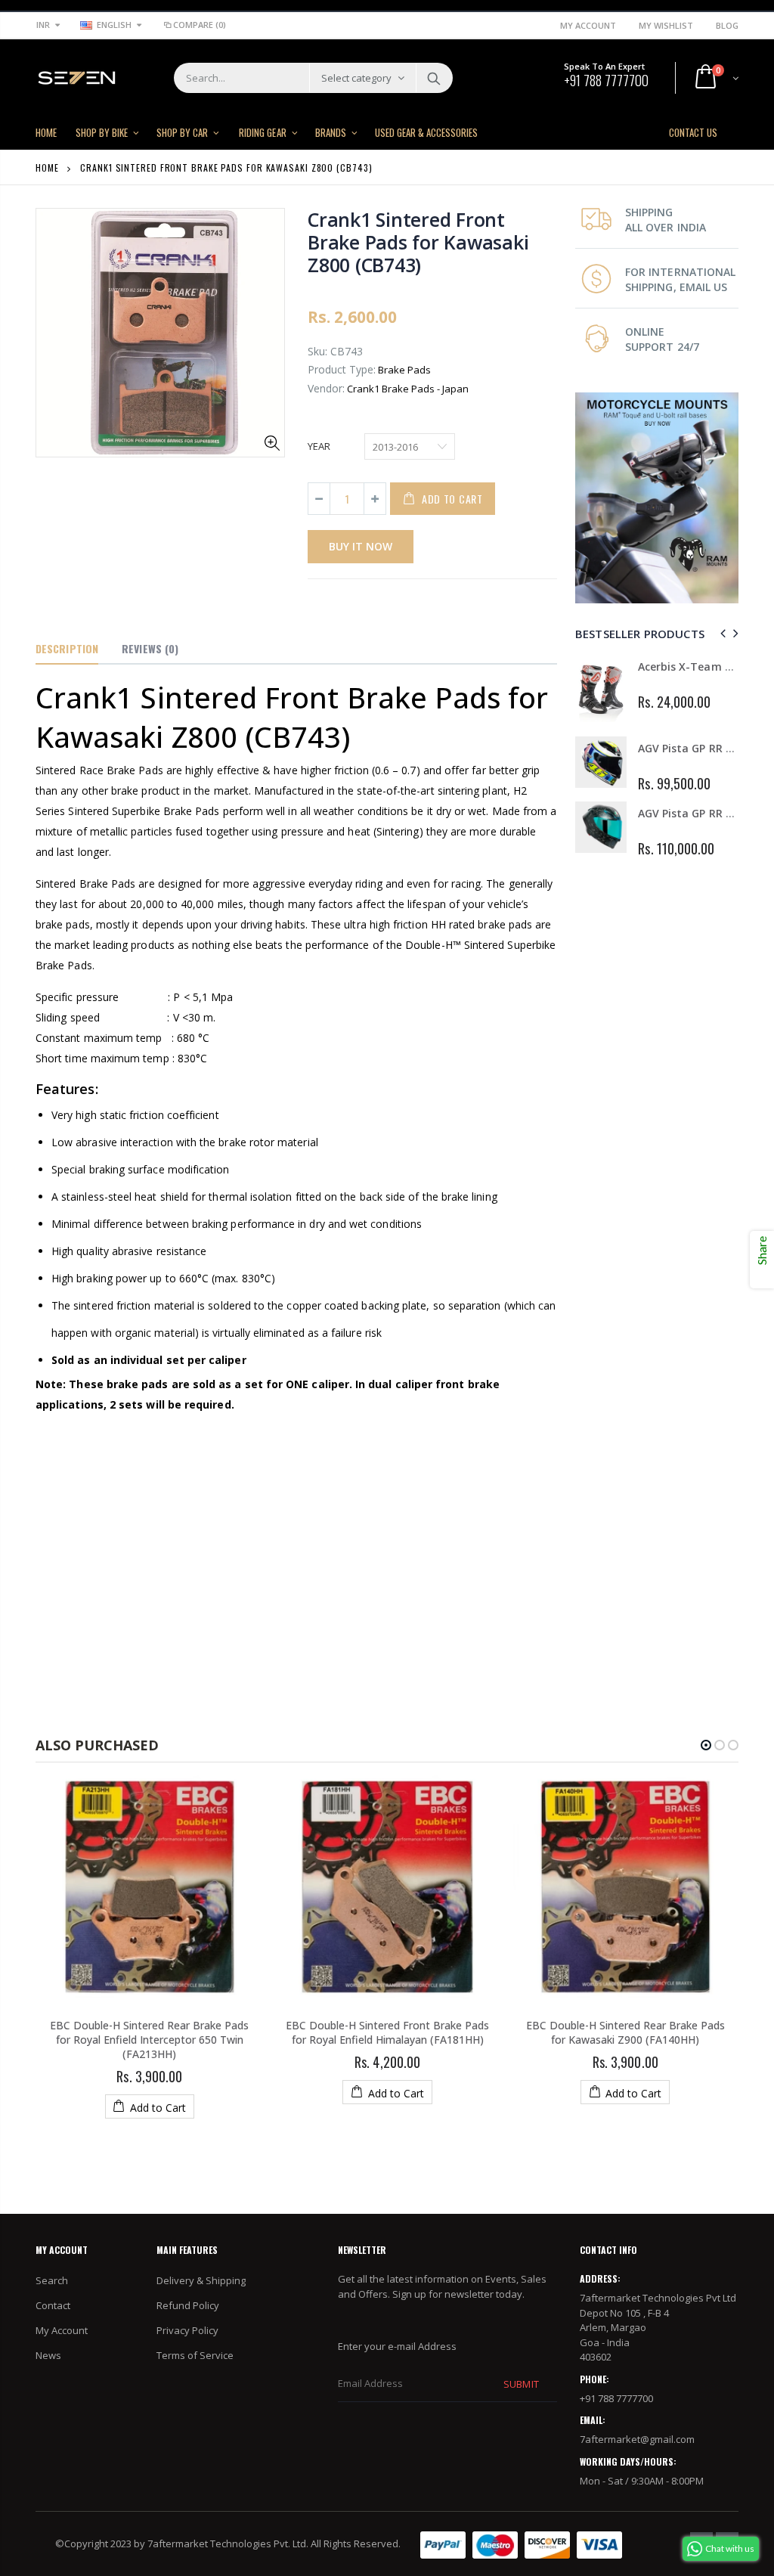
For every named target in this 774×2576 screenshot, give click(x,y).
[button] (706, 1745)
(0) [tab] (150, 648)
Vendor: (326, 388)
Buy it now (361, 546)
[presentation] (721, 633)
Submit (521, 2384)
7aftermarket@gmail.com (637, 2439)
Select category (356, 78)
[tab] (67, 649)
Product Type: (342, 369)
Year (319, 446)
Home (47, 167)
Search (433, 78)
